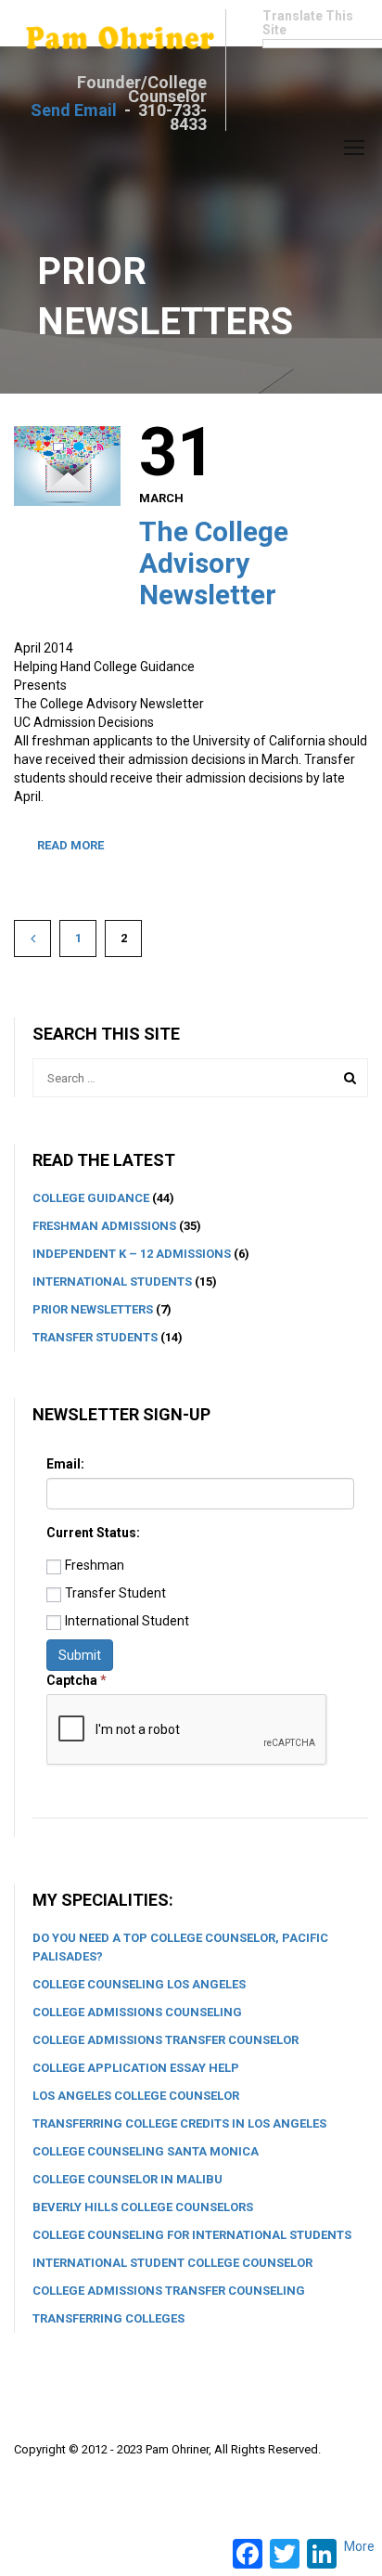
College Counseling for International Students (192, 2235)
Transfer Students (95, 1337)
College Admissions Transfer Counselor (166, 2040)
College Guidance (91, 1198)
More (359, 2546)
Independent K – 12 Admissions (132, 1254)
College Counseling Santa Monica (146, 2151)
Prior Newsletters (93, 1309)
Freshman (95, 1565)
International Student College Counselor (172, 2263)
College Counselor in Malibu (127, 2179)
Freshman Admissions (104, 1226)
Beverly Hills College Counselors (143, 2207)
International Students (112, 1282)
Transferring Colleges (108, 2318)
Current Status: (93, 1533)
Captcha (76, 1680)
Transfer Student (115, 1593)
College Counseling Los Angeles (139, 1984)
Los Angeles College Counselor (136, 2096)
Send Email (74, 110)
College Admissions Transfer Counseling (169, 2291)
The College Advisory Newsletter (214, 563)
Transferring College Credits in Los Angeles (179, 2123)
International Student (127, 1621)
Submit (80, 1655)
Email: (65, 1464)
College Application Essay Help (136, 2068)
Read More (70, 845)
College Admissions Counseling (137, 2012)
